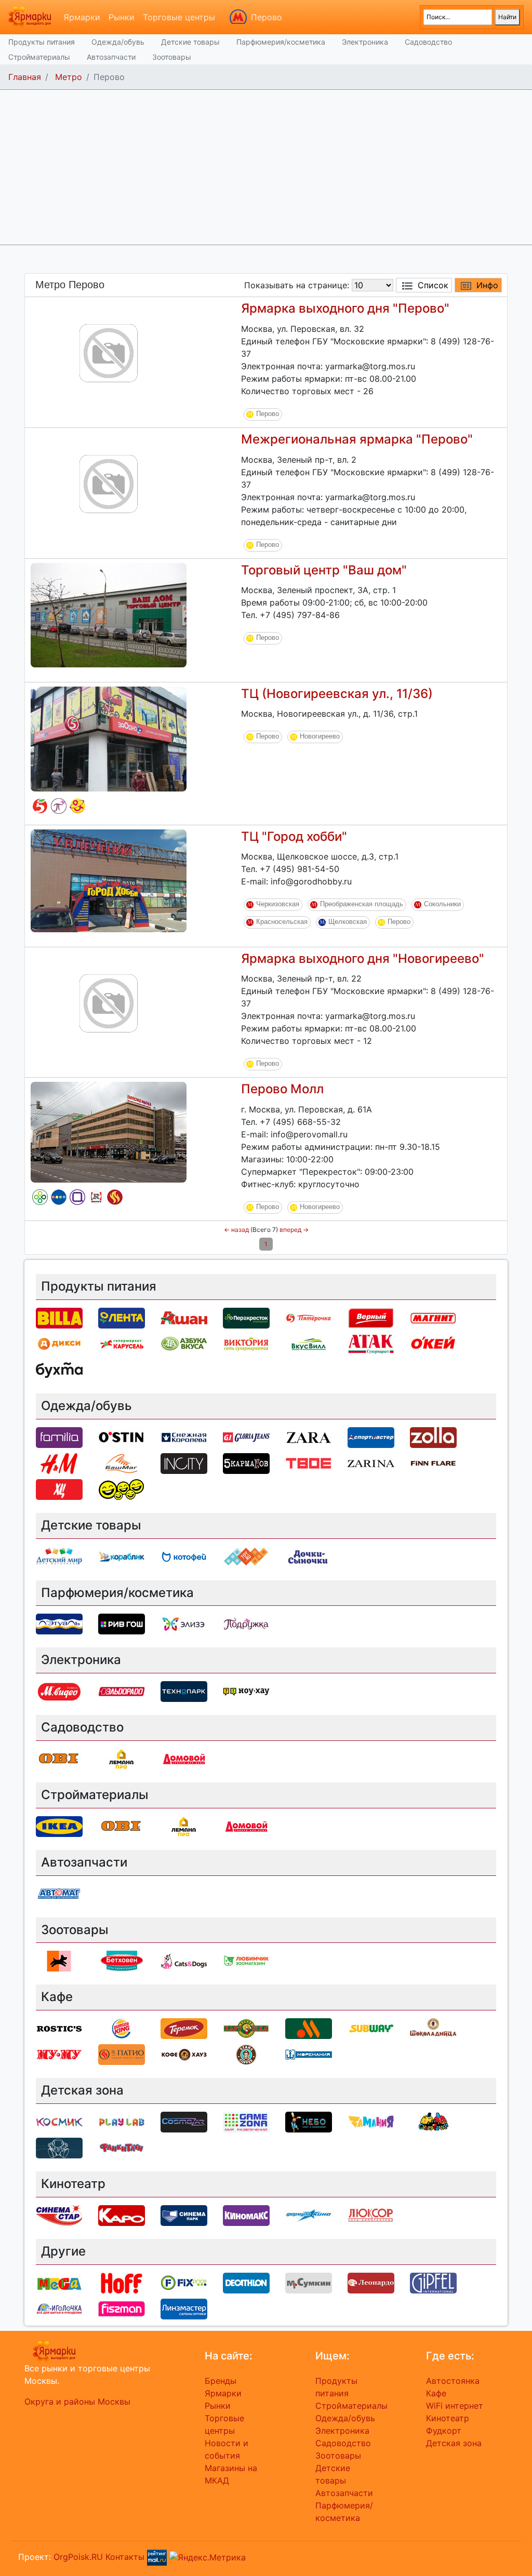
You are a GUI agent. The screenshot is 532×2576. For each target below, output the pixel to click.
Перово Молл (282, 1089)
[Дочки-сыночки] (77, 806)
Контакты (125, 2556)
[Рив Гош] (122, 1624)
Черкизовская (278, 904)
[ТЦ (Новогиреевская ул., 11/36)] (109, 738)
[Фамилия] (77, 1197)
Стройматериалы (39, 57)
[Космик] (59, 2121)
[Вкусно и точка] (309, 2028)
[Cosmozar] (184, 2121)
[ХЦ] (59, 1488)
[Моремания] (309, 2054)
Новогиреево (320, 737)
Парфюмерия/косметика (281, 42)
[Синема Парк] (184, 2215)
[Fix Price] (184, 2282)
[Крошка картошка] (246, 2028)
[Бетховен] (122, 1961)
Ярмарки (82, 17)
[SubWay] (371, 2028)
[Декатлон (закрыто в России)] (246, 2282)
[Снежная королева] (184, 1437)
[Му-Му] (59, 2054)
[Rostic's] (96, 1197)
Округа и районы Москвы (77, 2401)
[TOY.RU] (246, 1556)
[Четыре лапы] (59, 1961)
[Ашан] (184, 1317)
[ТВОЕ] (309, 1463)
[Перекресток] (40, 1197)
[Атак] (371, 1343)
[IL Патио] (115, 1197)
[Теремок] (184, 2028)
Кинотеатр (448, 2418)
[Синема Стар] (59, 2215)
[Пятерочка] (40, 806)
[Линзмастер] (184, 2308)
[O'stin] (122, 1437)
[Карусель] (122, 1343)
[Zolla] (433, 1437)
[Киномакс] (246, 2215)
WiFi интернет (455, 2406)
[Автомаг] (59, 1893)
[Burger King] (122, 2028)
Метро (69, 77)
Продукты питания (42, 42)
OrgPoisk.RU (78, 2556)
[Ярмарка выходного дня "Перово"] (109, 352)
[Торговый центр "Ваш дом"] (109, 614)
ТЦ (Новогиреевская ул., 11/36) (337, 694)
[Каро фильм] (122, 2215)
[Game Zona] (246, 2121)
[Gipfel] (433, 2282)
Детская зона (454, 2443)
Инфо (487, 285)
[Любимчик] (246, 1961)
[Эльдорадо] (122, 1691)
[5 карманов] (246, 1463)
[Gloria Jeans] (246, 1437)
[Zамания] (371, 2121)
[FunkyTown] (122, 2147)
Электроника (365, 42)
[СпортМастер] (371, 1437)
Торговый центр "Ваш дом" (324, 570)
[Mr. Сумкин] (309, 2282)
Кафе (436, 2393)
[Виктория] (246, 1343)
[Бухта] (59, 1369)
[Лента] (122, 1317)
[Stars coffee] (246, 2054)
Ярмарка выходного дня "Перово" (345, 308)
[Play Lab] (122, 2121)
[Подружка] (59, 806)
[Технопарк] (184, 1691)
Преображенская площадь (362, 904)
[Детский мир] (59, 1197)
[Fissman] (122, 2308)
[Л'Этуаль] (59, 1624)
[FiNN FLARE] (433, 1463)
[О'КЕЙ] (433, 1343)
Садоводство (428, 42)
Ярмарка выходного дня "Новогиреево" (363, 958)
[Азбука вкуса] (184, 1343)
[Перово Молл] (109, 1132)
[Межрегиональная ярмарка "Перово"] (109, 483)
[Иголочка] (59, 2308)
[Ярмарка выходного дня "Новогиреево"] (109, 1002)
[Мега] (59, 2282)
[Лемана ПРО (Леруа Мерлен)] (122, 1758)
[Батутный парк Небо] (309, 2121)
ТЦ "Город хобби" (294, 836)
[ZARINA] (371, 1463)
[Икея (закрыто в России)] (59, 1826)
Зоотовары (172, 57)
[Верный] (371, 1317)
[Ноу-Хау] (246, 1691)
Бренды (221, 2381)
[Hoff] (122, 2282)
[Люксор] (371, 2215)
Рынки (122, 17)
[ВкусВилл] (309, 1343)
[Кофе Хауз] (184, 2054)
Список (433, 285)
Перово (267, 17)
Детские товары (190, 42)
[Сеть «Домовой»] (184, 1758)
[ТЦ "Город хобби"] (109, 880)
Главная (25, 77)
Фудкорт (444, 2431)
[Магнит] (433, 1317)
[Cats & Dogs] (184, 1961)
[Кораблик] (122, 1556)
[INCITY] (184, 1463)
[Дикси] (59, 1343)
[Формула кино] (309, 2215)
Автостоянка (453, 2381)
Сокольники (442, 904)
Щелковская (348, 922)
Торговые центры (179, 17)
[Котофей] (184, 1556)
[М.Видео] (59, 1691)
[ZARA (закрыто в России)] (309, 1437)
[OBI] (59, 1758)
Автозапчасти (111, 57)
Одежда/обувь (118, 42)
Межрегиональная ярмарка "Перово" (357, 439)
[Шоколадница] (433, 2028)
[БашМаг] (122, 1463)
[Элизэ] (184, 1624)
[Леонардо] (371, 2282)
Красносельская (282, 922)
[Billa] (59, 1317)
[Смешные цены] (122, 1488)
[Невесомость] (59, 2147)
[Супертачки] (433, 2121)
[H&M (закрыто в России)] (59, 1463)
